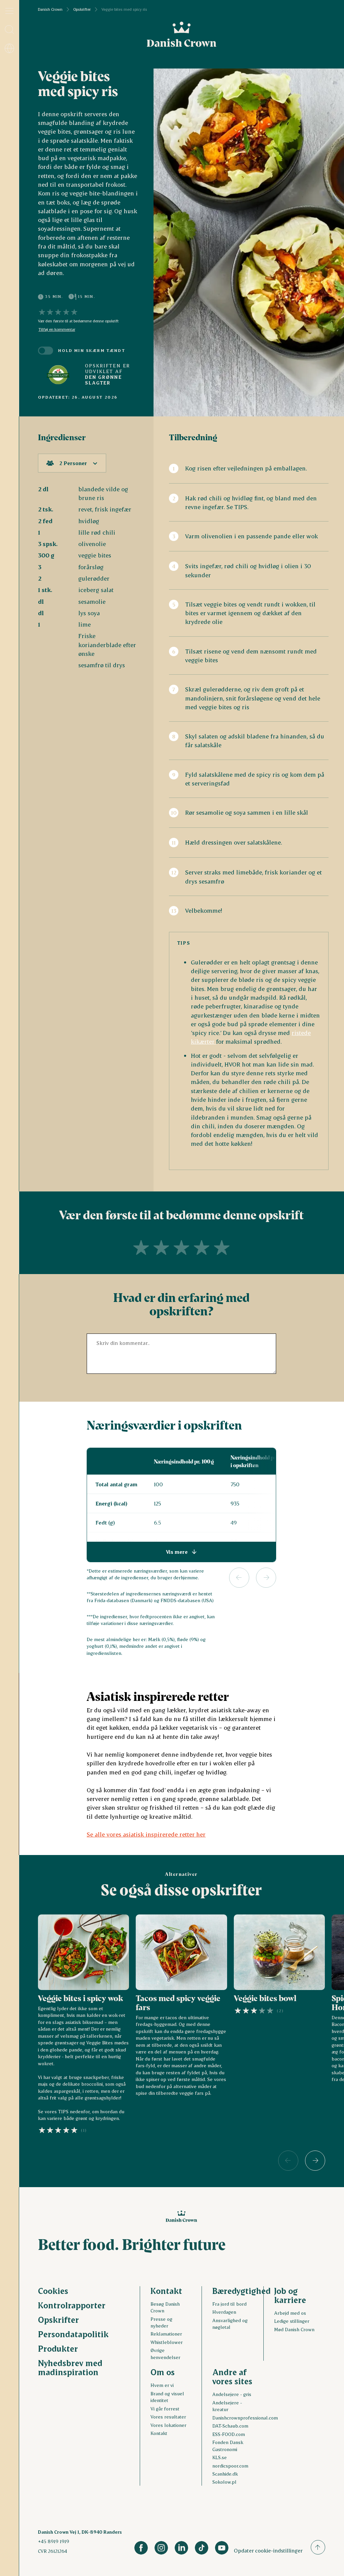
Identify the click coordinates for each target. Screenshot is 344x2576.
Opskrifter (82, 9)
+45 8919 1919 (54, 2541)
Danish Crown (50, 9)
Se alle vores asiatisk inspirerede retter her (146, 1834)
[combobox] (72, 463)
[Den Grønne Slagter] (58, 374)
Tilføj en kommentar (57, 329)
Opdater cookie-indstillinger (268, 2550)
